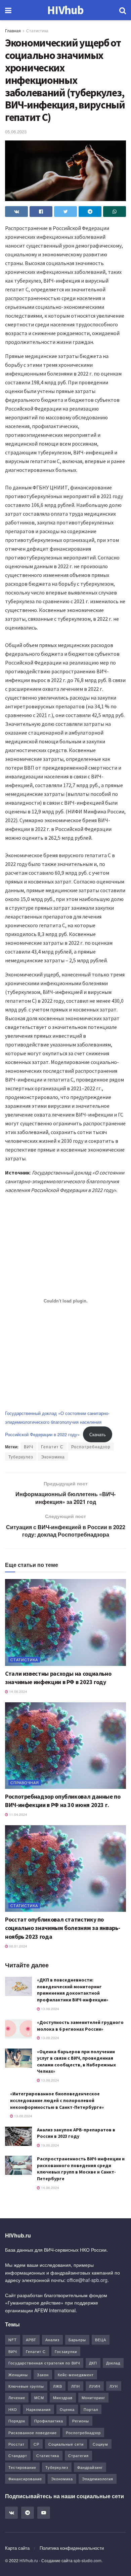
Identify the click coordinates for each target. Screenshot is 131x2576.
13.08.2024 (50, 2009)
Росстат (16, 2444)
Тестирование (22, 2467)
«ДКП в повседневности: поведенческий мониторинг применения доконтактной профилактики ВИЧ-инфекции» (73, 1990)
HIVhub (65, 10)
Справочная (25, 1782)
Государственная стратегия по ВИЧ (44, 2363)
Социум (100, 2444)
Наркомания (38, 2409)
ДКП (93, 2363)
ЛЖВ (58, 2386)
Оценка (67, 2409)
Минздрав (63, 2397)
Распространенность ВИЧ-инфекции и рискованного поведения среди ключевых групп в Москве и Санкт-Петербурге (81, 2169)
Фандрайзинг (90, 2467)
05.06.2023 (16, 132)
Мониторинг (93, 2397)
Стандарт (18, 2455)
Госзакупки (66, 2351)
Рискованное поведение (33, 2433)
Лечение (17, 2397)
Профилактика (49, 2421)
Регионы (81, 2421)
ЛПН (76, 2386)
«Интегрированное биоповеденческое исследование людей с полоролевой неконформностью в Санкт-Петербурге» (57, 2100)
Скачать (98, 1434)
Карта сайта (17, 2548)
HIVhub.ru (29, 2560)
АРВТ (31, 2340)
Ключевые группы (26, 2386)
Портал (91, 2409)
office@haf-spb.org (87, 2280)
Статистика (37, 30)
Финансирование (25, 2479)
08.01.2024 (18, 1946)
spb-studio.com (88, 2560)
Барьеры (77, 2340)
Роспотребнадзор (91, 1446)
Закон (43, 2375)
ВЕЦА (101, 2340)
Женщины (18, 2375)
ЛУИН (95, 2386)
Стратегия (78, 2455)
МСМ (39, 2397)
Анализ (52, 2340)
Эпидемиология (98, 2479)
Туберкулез (21, 1457)
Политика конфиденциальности (72, 2548)
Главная (13, 30)
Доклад (113, 2363)
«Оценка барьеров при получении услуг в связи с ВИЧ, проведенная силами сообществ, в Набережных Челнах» (76, 2062)
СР (36, 2444)
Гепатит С (52, 1446)
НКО (13, 2409)
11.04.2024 (18, 1814)
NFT (13, 2340)
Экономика (53, 1457)
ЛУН (114, 2386)
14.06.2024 (18, 1692)
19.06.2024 (50, 2145)
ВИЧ (29, 1446)
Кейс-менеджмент (76, 2375)
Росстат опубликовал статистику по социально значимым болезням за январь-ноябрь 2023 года (62, 1928)
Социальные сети (66, 2444)
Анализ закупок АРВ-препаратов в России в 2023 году (76, 2133)
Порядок (17, 2421)
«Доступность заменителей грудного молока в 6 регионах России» (80, 2026)
